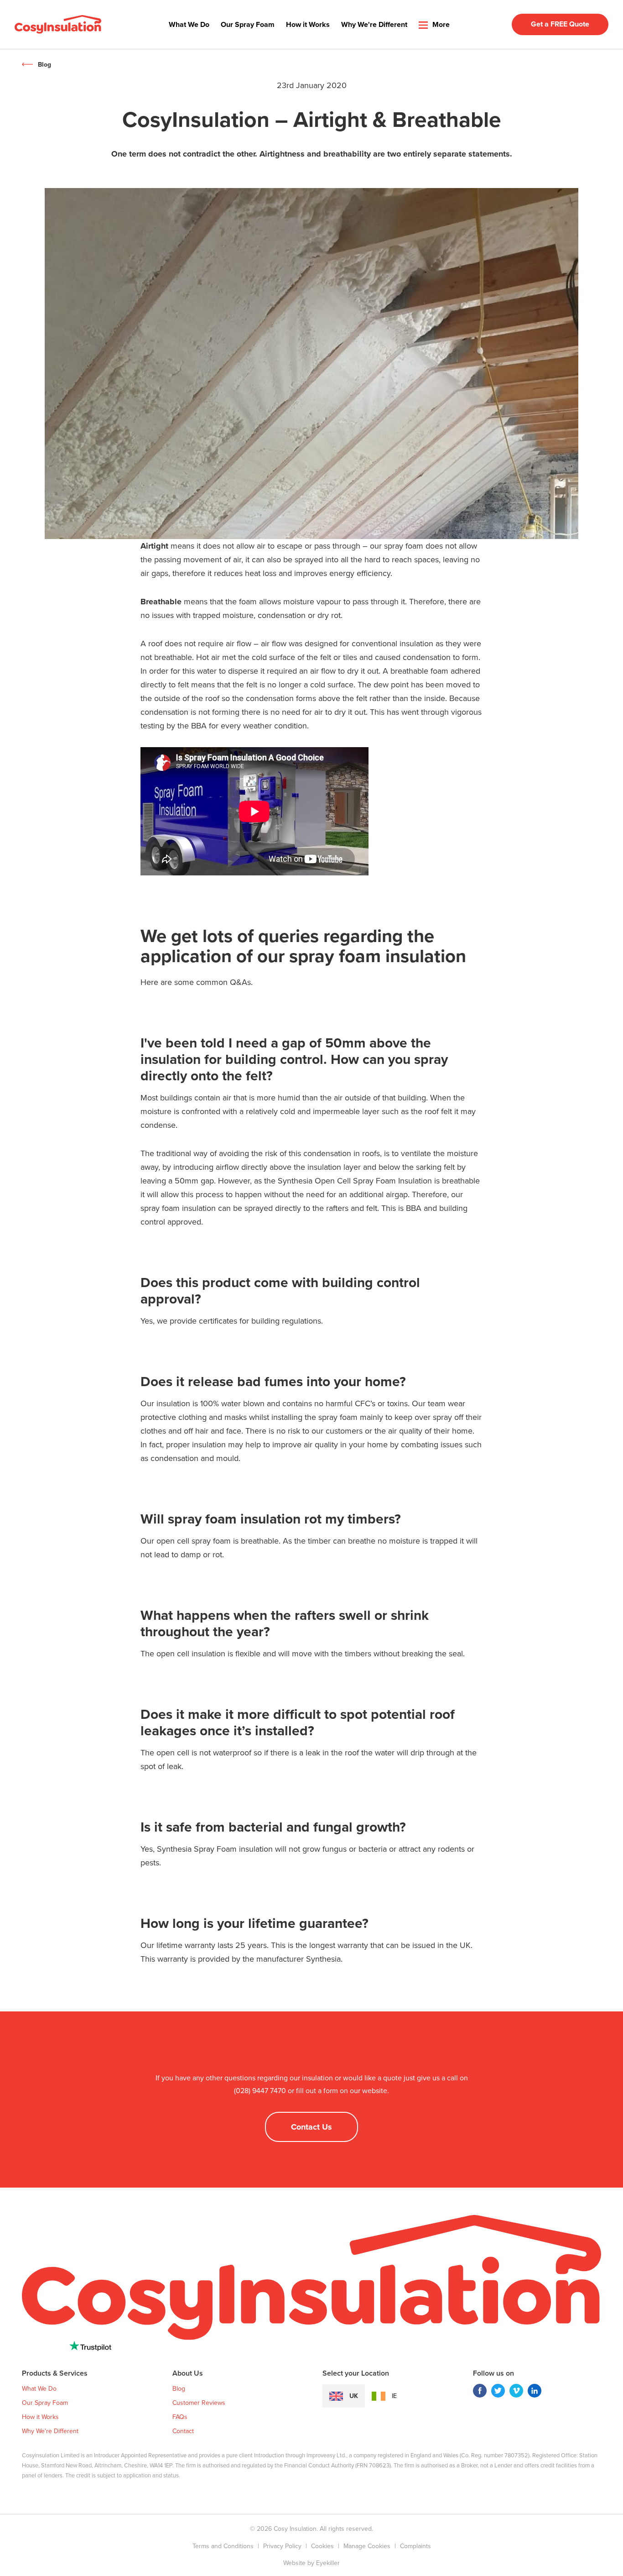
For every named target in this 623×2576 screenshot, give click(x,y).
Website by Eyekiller (311, 2563)
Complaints (415, 2546)
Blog (44, 65)
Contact (183, 2431)
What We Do (189, 24)
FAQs (180, 2417)
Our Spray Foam (248, 24)
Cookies (322, 2546)
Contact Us (311, 2127)
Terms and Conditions (223, 2546)
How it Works (308, 24)
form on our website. (356, 2091)
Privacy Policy (282, 2546)
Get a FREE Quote (560, 24)
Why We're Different (374, 24)
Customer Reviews (199, 2403)
